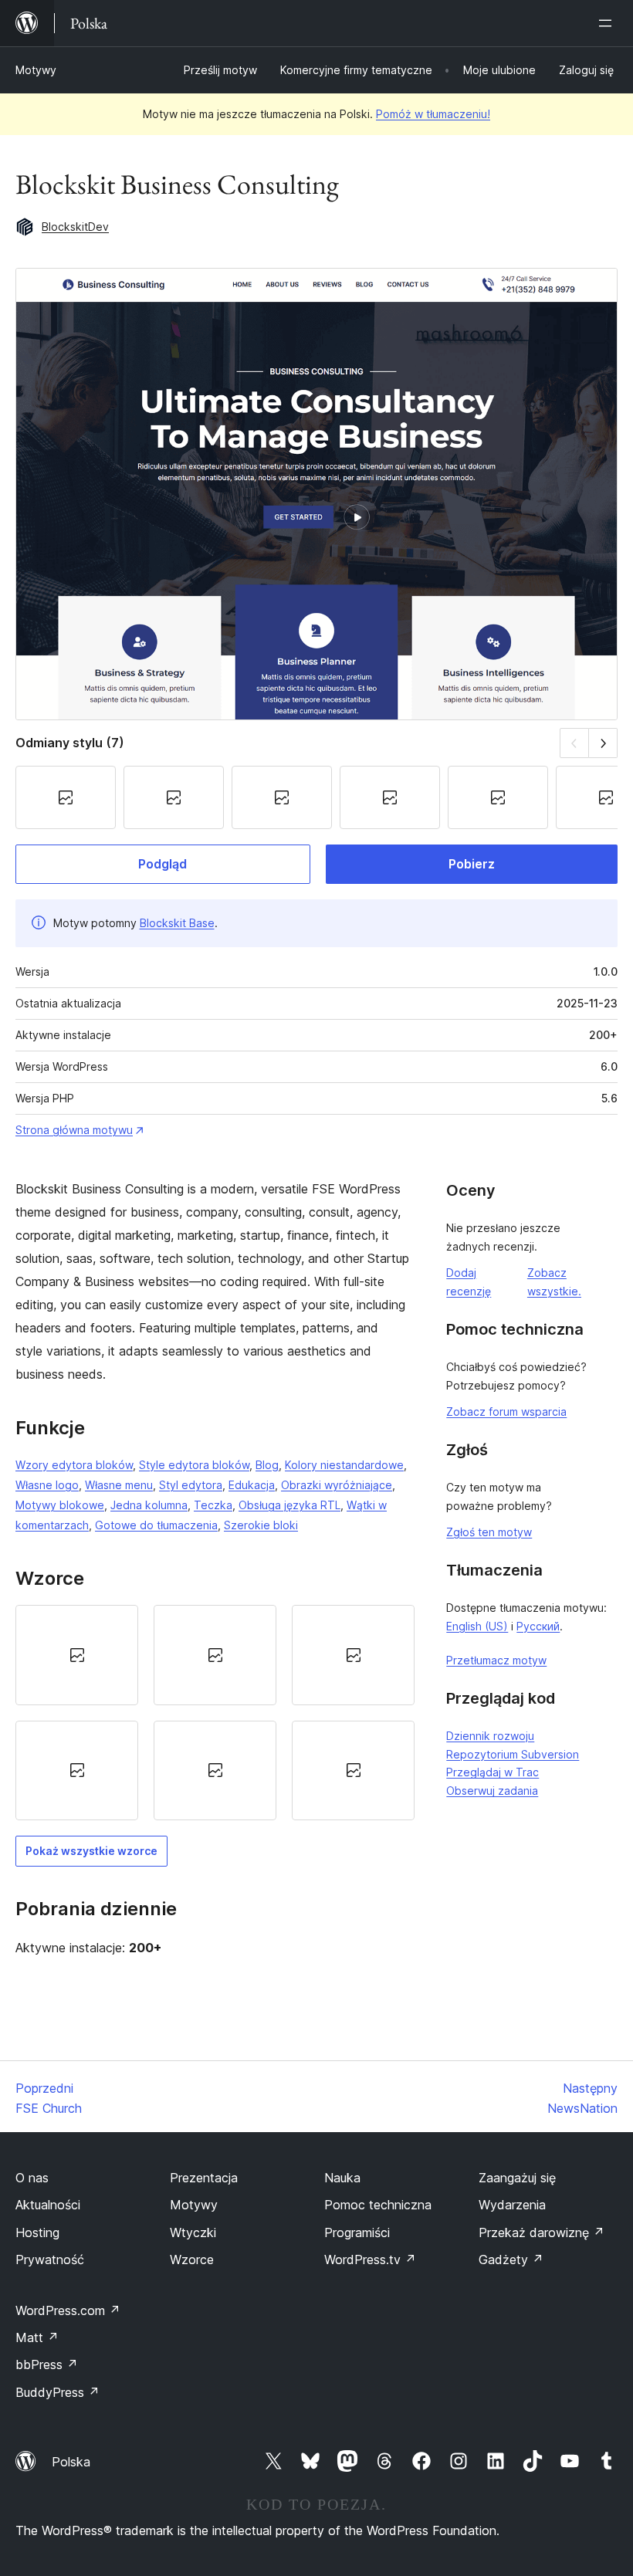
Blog (267, 1465)
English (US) (477, 1626)
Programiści (357, 2232)
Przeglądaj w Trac (493, 1772)
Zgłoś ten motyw (489, 1532)
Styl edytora (191, 1485)
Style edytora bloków (194, 1465)
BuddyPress (58, 2392)
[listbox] (215, 1713)
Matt (37, 2337)
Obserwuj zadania (492, 1791)
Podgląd (162, 864)
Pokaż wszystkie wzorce (91, 1851)
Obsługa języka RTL (289, 1505)
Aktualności (48, 2205)
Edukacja (252, 1485)
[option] (77, 1655)
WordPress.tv (370, 2260)
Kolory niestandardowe (344, 1465)
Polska (71, 2462)
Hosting (37, 2232)
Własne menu (119, 1485)
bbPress (47, 2364)
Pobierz (472, 864)
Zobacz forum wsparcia (506, 1412)
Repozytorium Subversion (513, 1754)
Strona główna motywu (74, 1130)
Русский (538, 1626)
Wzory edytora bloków (74, 1465)
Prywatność (50, 2260)
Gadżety (511, 2260)
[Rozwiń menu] (608, 23)
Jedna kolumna (149, 1505)
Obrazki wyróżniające (337, 1485)
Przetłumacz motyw (496, 1660)
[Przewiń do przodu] (603, 743)
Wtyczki (193, 2232)
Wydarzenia (512, 2205)
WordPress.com (68, 2310)
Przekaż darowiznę (542, 2232)
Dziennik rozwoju (490, 1736)
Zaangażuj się (517, 2178)
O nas (32, 2178)
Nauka (342, 2178)
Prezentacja (204, 2178)
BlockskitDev (75, 227)
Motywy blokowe (60, 1505)
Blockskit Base (177, 923)
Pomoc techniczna (378, 2205)
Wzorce (192, 2260)
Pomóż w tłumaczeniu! (433, 114)
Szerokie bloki (261, 1525)
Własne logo (47, 1485)
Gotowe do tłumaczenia (156, 1525)
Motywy (36, 70)
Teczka (213, 1505)
